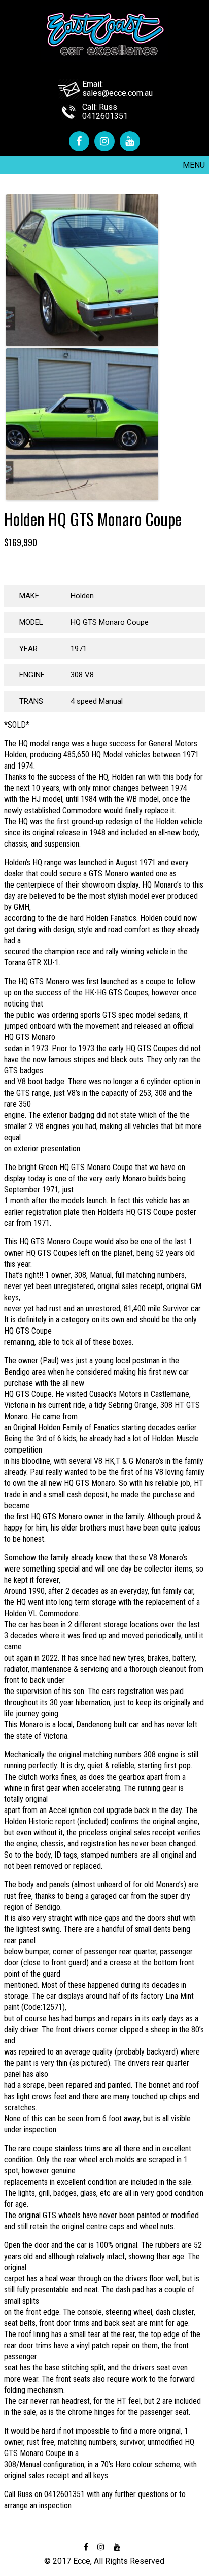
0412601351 (105, 116)
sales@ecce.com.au (117, 93)
